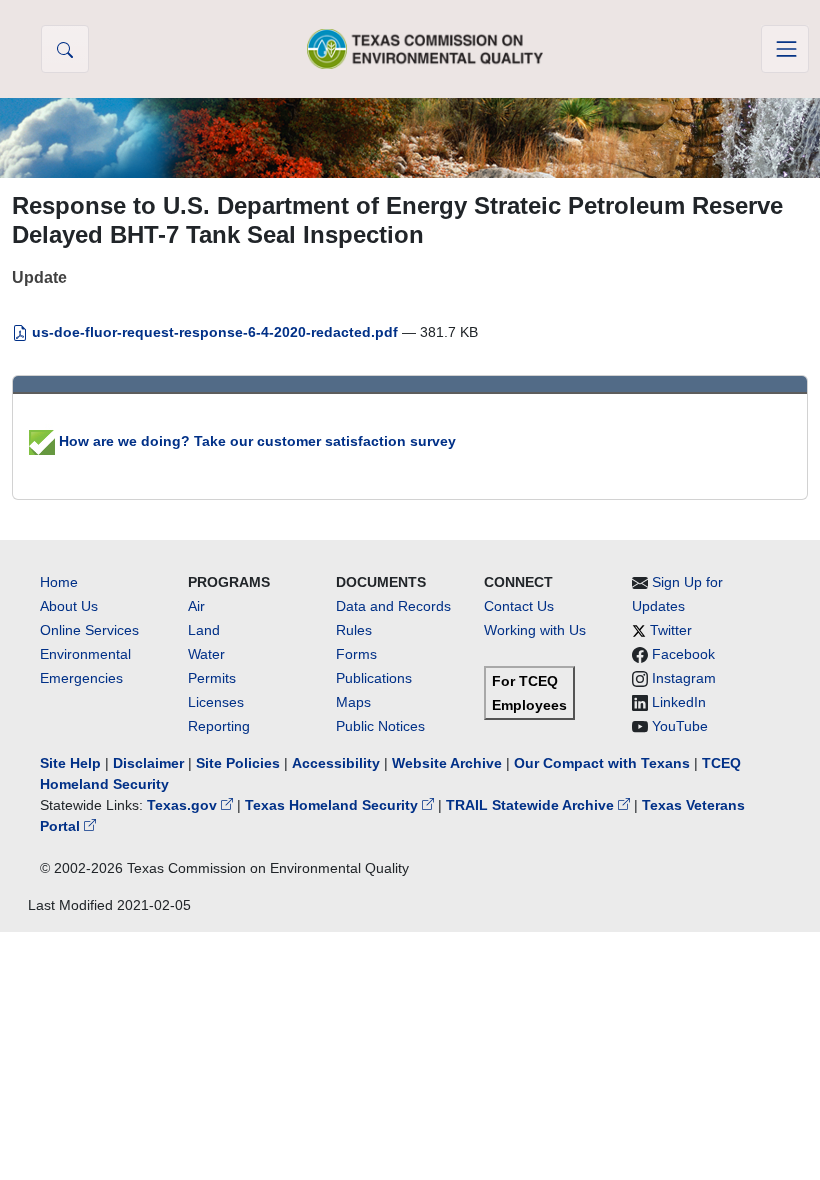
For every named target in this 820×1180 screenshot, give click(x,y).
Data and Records (393, 606)
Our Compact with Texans (602, 763)
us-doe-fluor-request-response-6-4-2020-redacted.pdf (215, 332)
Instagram (684, 678)
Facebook (683, 654)
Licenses (216, 702)
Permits (212, 678)
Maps (353, 702)
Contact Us (519, 606)
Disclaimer (148, 763)
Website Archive (447, 763)
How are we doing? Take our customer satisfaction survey (255, 441)
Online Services (89, 630)
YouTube (680, 726)
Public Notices (380, 726)
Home (59, 582)
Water (206, 654)
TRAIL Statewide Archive (532, 805)
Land (204, 630)
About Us (69, 606)
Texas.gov (184, 805)
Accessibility (338, 763)
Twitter (671, 630)
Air (196, 606)
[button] (65, 49)
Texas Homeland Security (333, 805)
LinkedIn (679, 702)
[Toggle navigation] (785, 49)
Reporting (219, 726)
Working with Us (535, 630)
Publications (374, 678)
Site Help (70, 763)
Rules (354, 630)
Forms (356, 654)
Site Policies (238, 763)
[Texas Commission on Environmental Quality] (425, 48)
